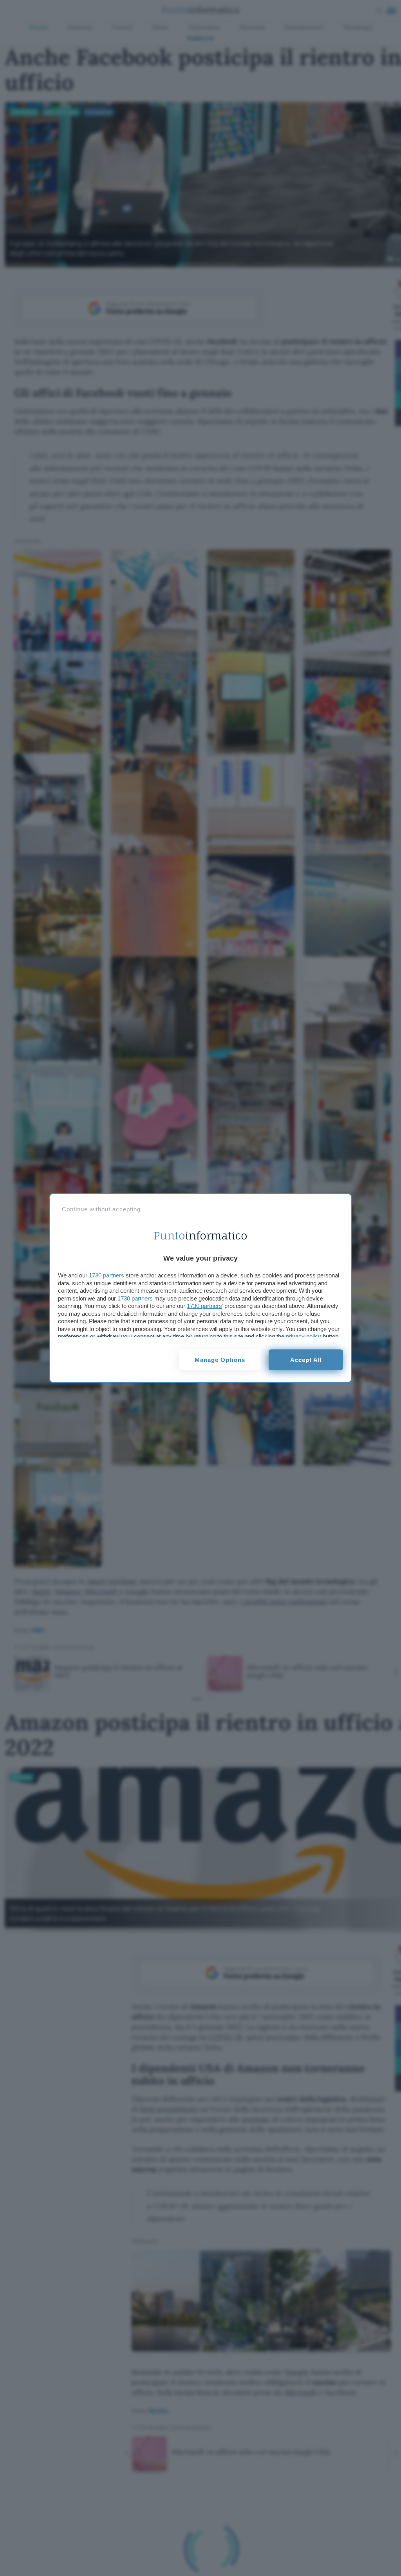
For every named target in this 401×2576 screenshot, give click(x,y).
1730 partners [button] (107, 1275)
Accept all (306, 1360)
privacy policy (303, 1336)
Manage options (220, 1360)
